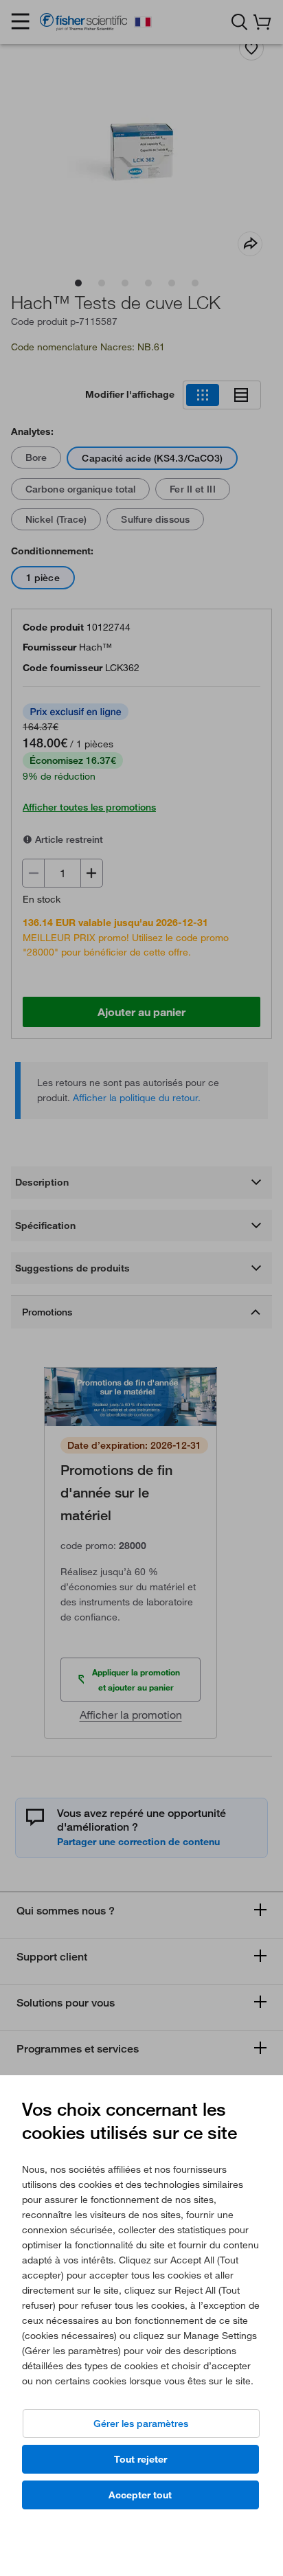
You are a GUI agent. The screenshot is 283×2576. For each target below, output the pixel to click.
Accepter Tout (140, 2495)
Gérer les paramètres (141, 2424)
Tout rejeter (140, 2459)
